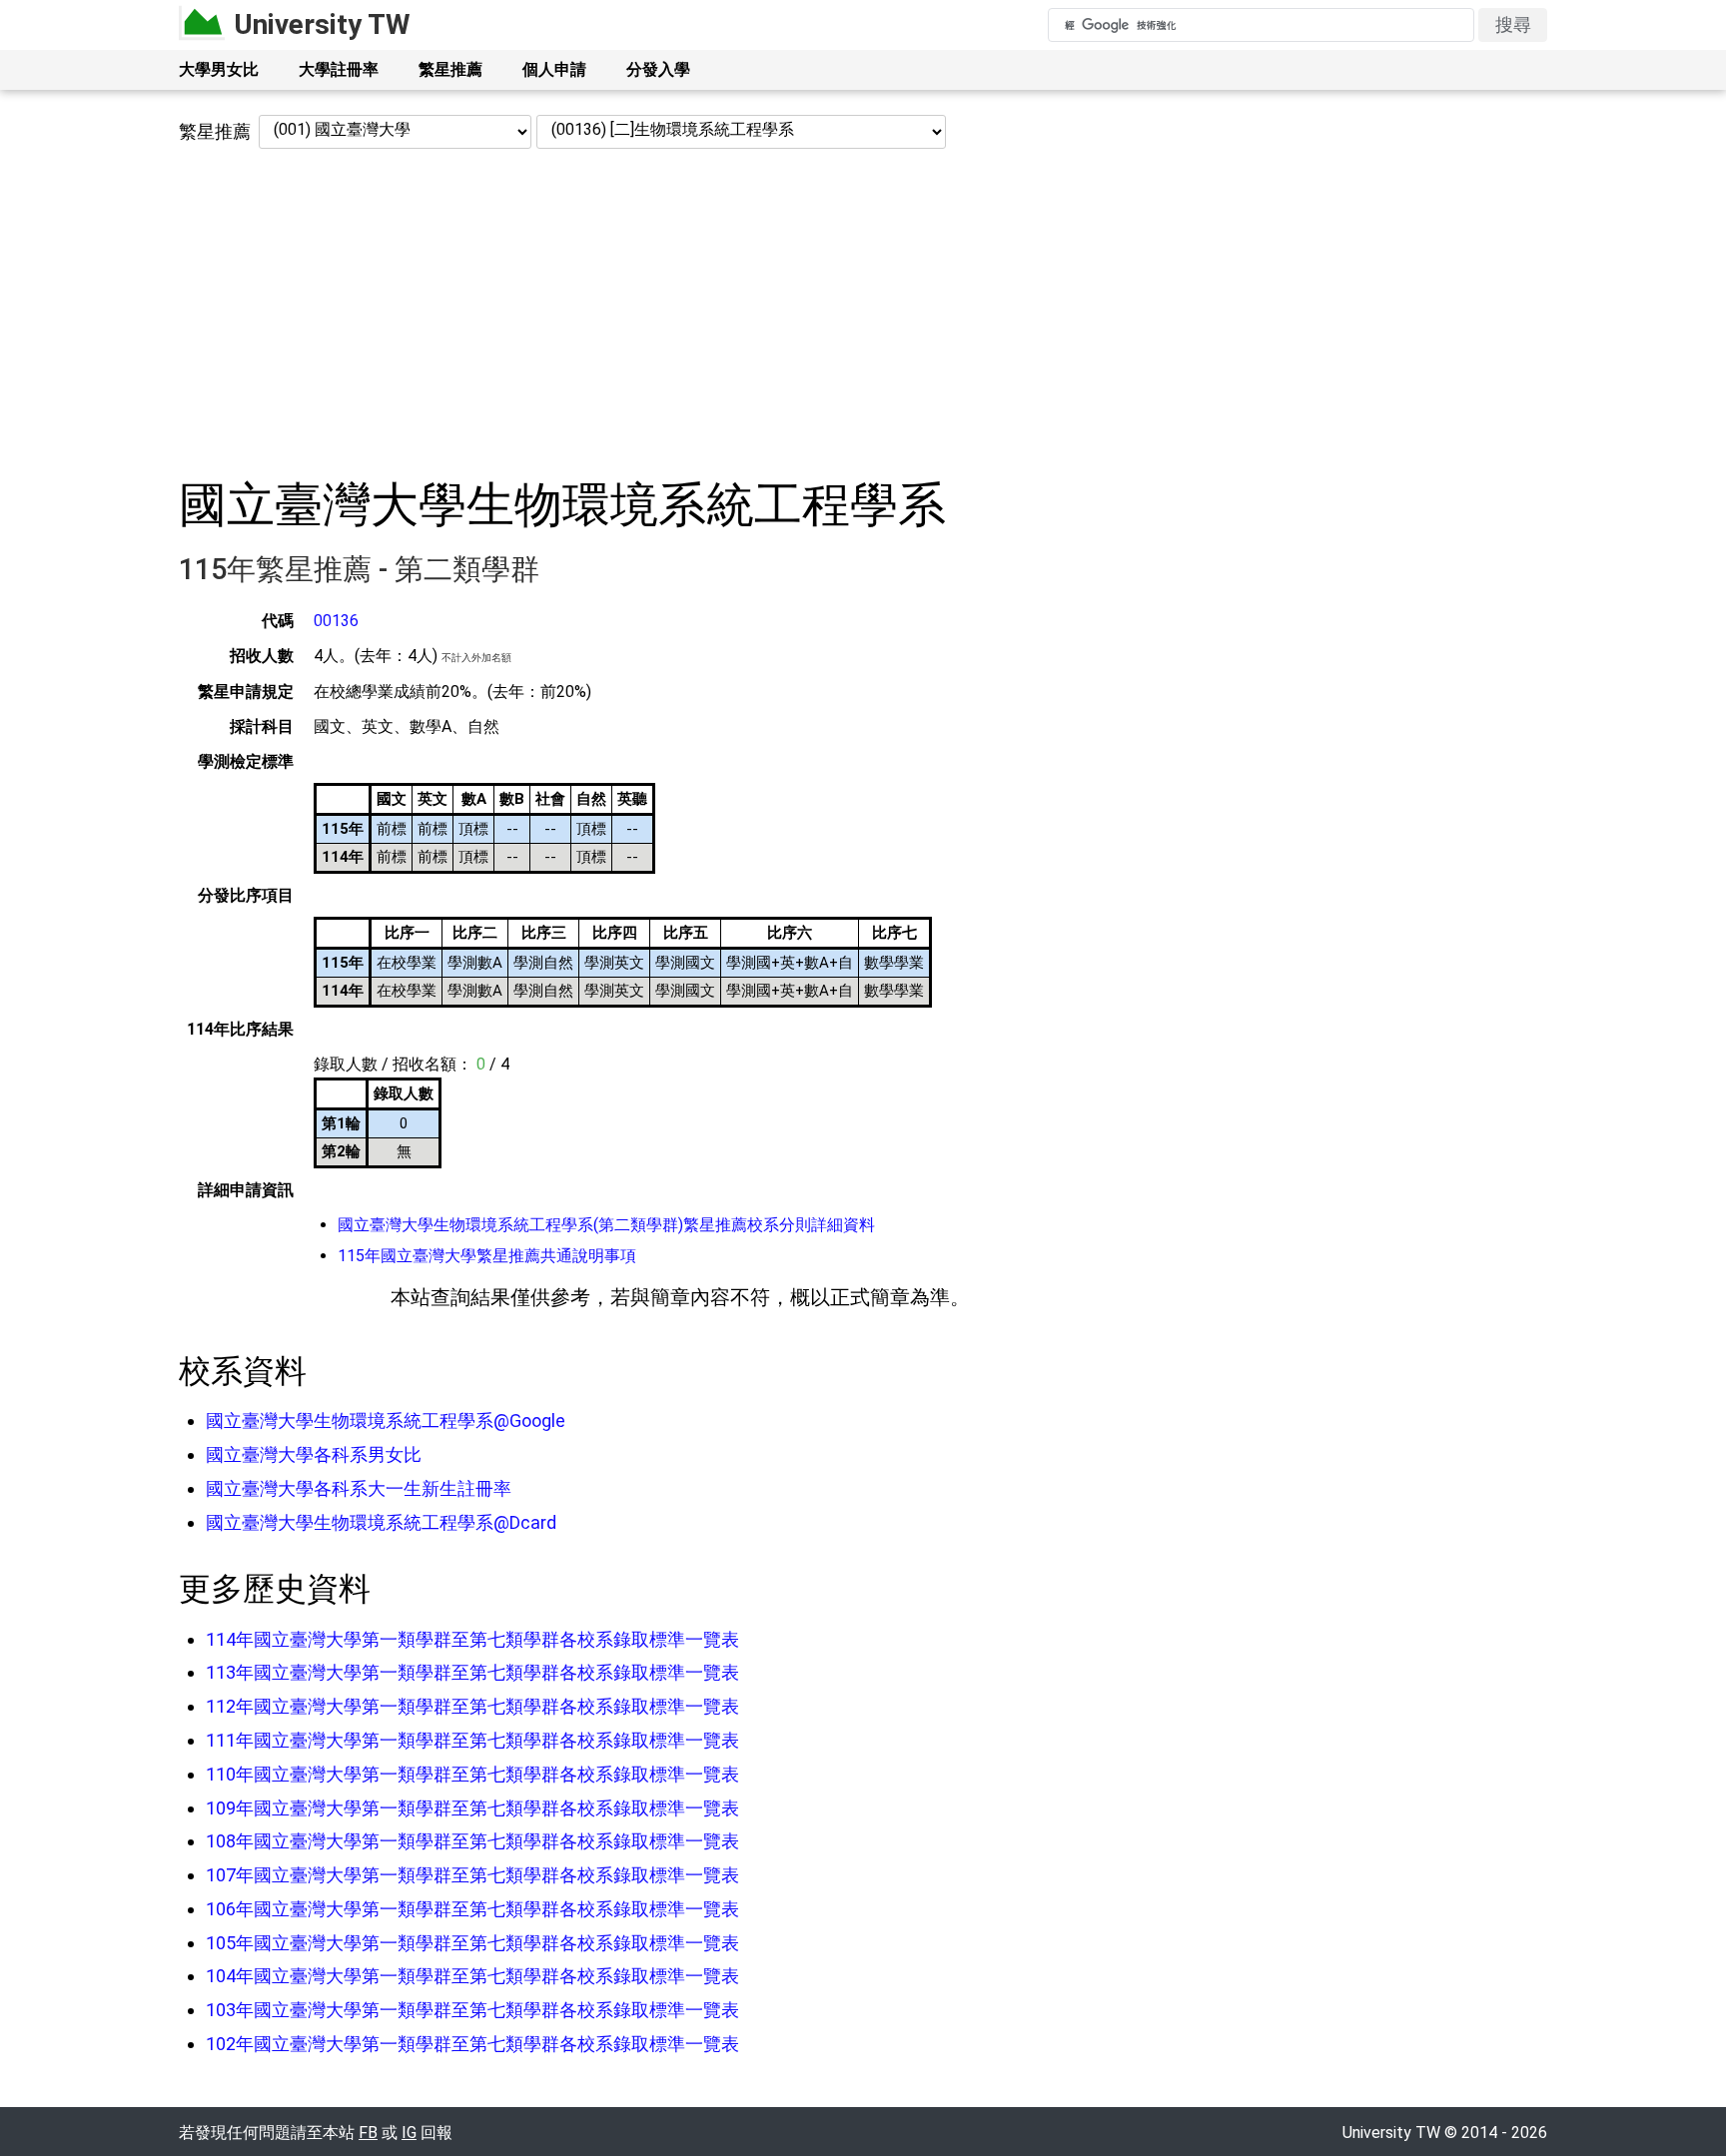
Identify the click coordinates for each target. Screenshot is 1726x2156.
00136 (336, 621)
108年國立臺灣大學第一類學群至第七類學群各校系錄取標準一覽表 (472, 1841)
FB (368, 2133)
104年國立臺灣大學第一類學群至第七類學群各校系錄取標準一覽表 (472, 1976)
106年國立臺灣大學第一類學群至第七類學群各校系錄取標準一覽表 (472, 1909)
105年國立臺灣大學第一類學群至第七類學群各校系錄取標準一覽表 (472, 1943)
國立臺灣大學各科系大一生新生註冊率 (359, 1488)
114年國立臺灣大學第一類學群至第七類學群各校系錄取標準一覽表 (472, 1639)
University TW (322, 24)
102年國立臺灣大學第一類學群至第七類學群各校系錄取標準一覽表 (472, 2044)
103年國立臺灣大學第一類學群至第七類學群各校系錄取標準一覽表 (472, 2010)
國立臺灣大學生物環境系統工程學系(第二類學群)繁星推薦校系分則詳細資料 (606, 1225)
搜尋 (1513, 24)
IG (409, 2133)
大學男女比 (219, 69)
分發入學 (658, 69)
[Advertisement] (863, 313)
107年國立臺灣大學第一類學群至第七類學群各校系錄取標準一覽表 (472, 1875)
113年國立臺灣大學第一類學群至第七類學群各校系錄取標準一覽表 (472, 1672)
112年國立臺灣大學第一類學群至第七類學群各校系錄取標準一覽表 (472, 1706)
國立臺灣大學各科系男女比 (314, 1454)
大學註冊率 (339, 69)
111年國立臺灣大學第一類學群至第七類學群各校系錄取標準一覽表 (472, 1740)
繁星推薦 (450, 69)
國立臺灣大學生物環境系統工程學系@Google (386, 1421)
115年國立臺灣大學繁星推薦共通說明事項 (487, 1256)
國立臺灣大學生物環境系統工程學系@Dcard (381, 1522)
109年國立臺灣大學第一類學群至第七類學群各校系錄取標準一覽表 (472, 1808)
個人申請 (554, 69)
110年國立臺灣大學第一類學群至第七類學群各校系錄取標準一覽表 (472, 1774)
